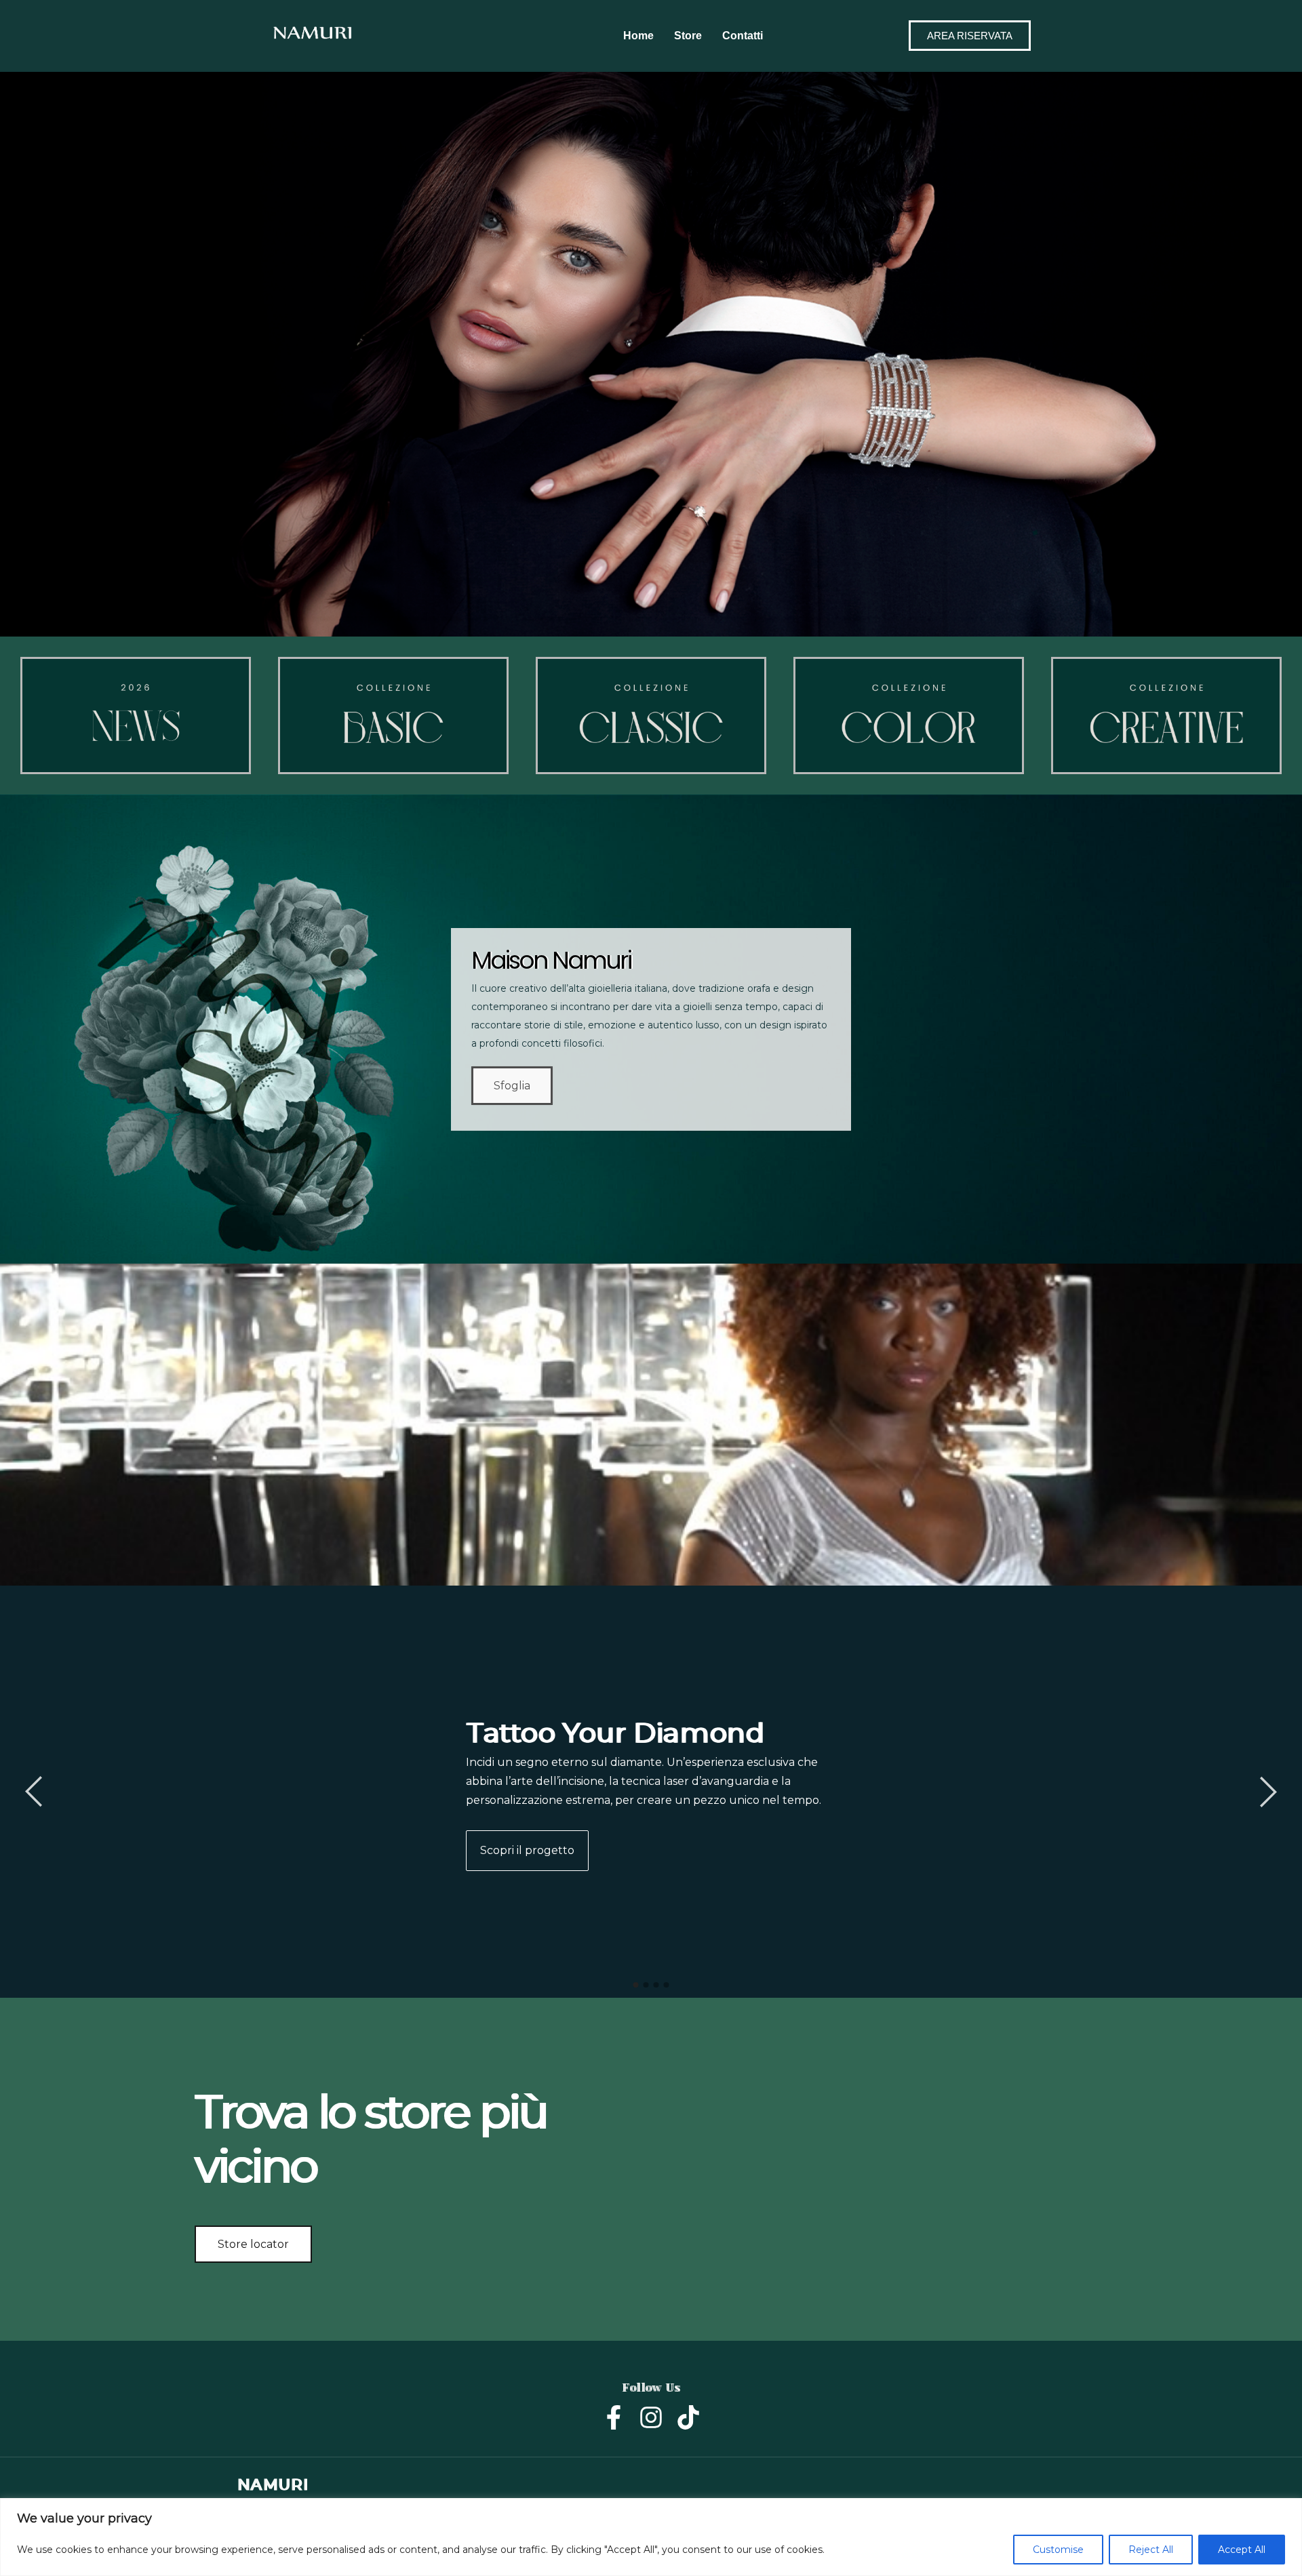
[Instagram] (651, 2417)
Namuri (272, 2485)
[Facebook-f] (614, 2417)
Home (638, 36)
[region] (651, 2537)
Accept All (1242, 2550)
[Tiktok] (688, 2417)
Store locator (253, 2244)
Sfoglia (512, 1086)
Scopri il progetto (527, 1850)
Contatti (743, 36)
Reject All (1151, 2550)
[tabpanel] (651, 1792)
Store (688, 36)
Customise (1058, 2550)
